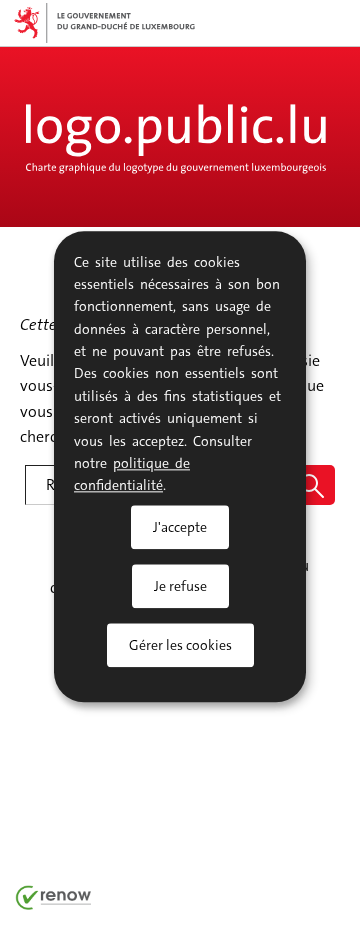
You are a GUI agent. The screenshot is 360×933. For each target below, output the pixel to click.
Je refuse (180, 586)
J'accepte (180, 527)
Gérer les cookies (180, 645)
